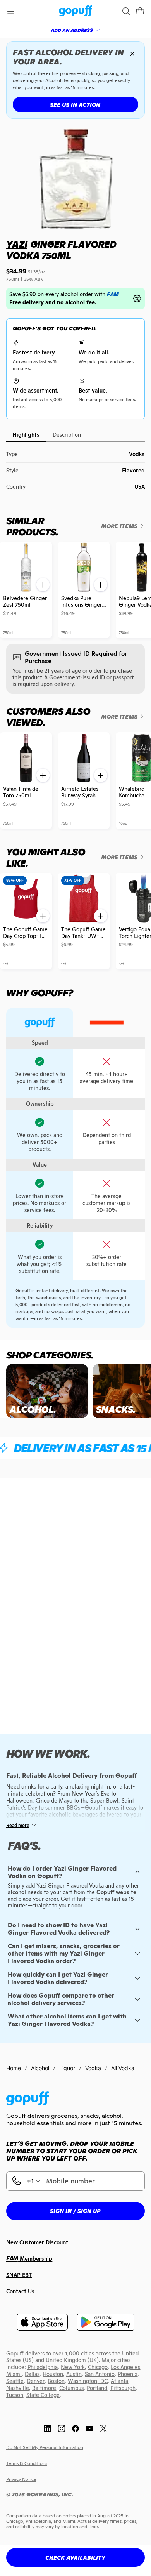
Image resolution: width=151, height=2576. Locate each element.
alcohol (17, 1892)
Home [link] (14, 2068)
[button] (140, 11)
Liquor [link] (67, 2068)
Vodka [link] (93, 2068)
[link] (76, 11)
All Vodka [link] (123, 2068)
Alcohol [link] (40, 2068)
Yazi (17, 244)
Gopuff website (116, 1892)
